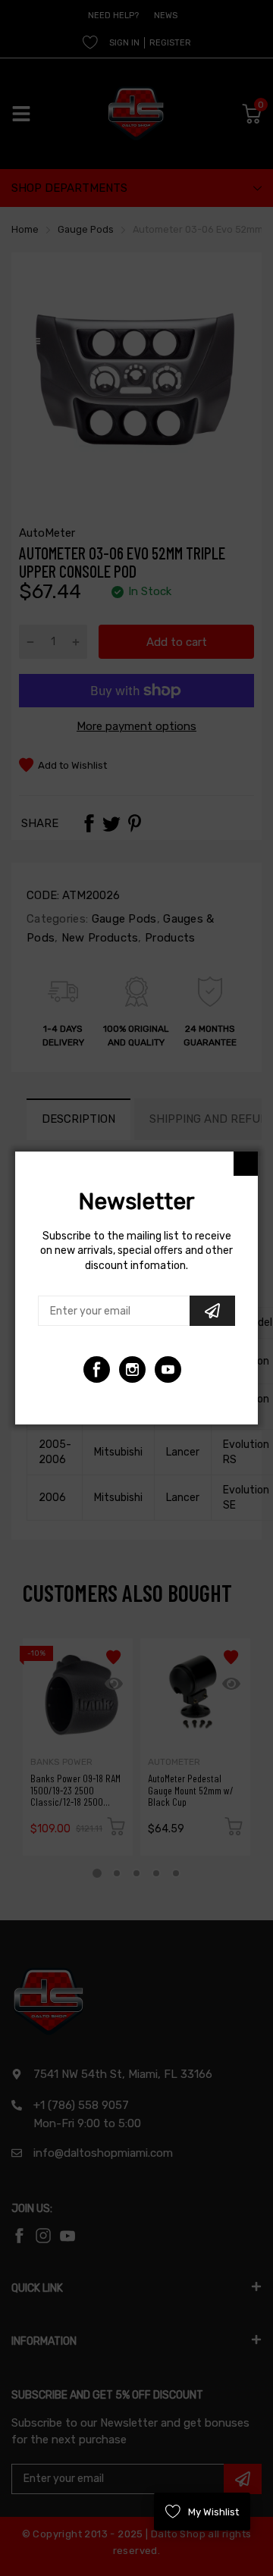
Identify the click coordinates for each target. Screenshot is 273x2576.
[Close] (246, 1164)
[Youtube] (132, 1369)
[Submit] (212, 1311)
